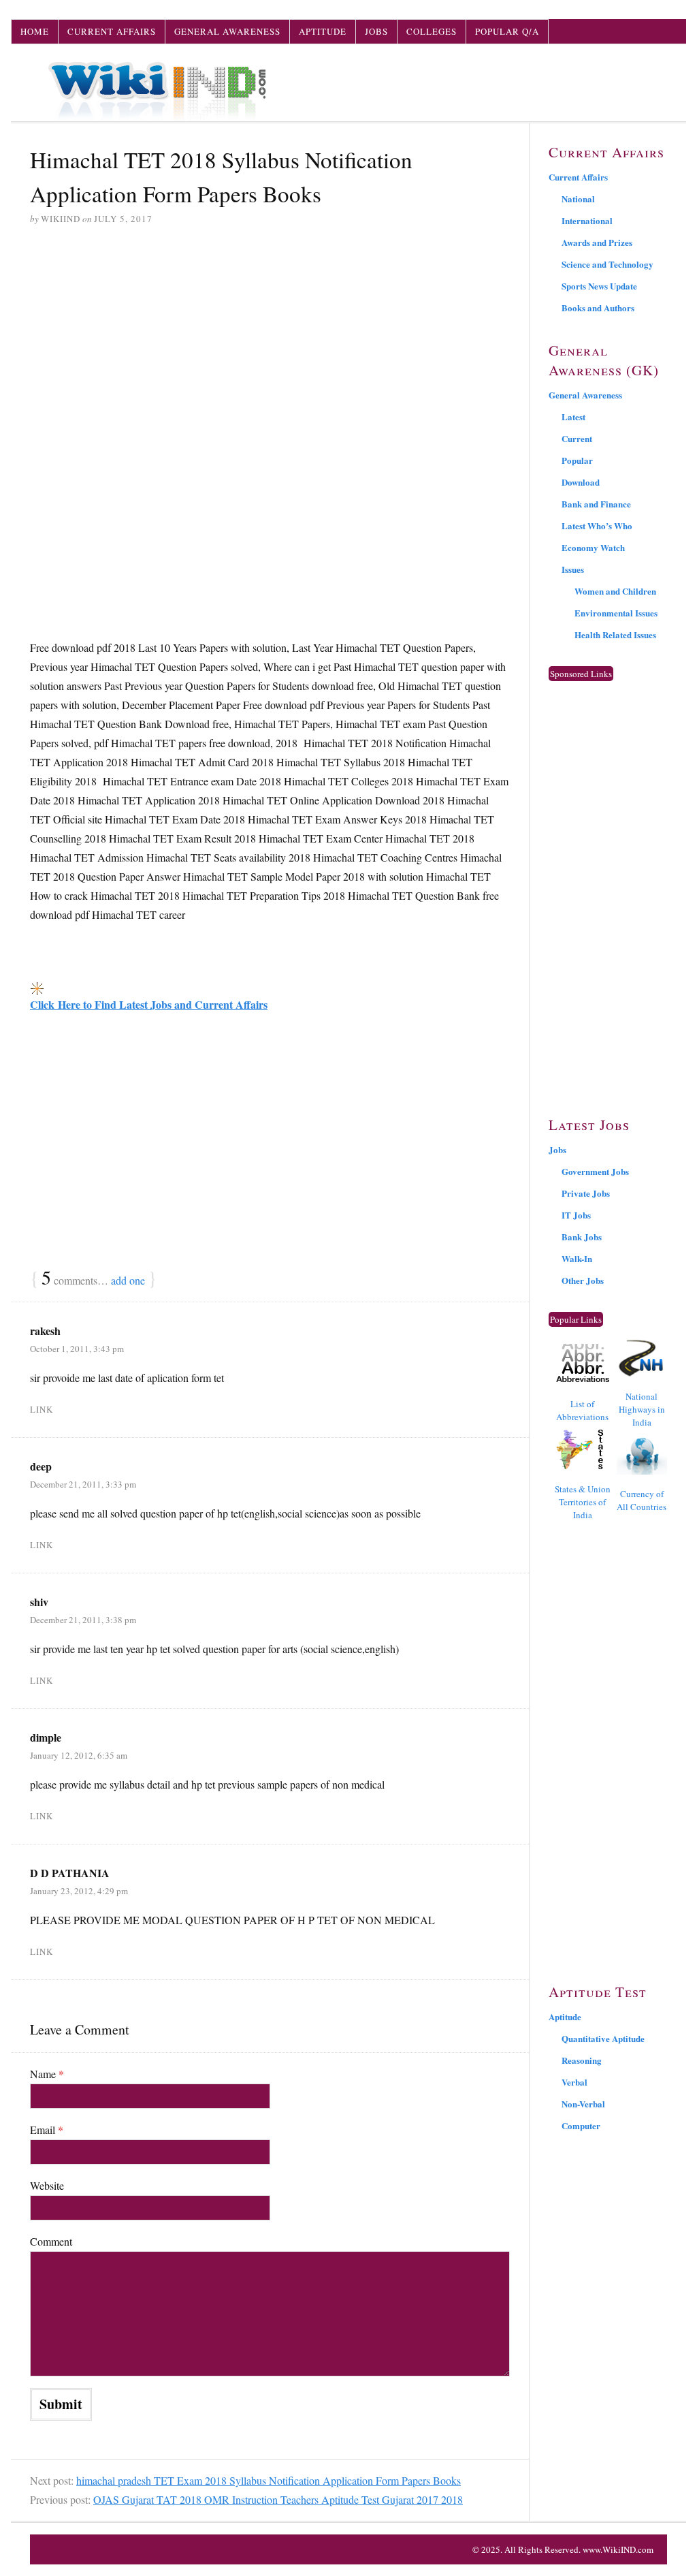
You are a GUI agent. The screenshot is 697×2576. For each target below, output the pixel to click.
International (587, 220)
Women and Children (615, 591)
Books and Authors (598, 308)
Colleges (432, 31)
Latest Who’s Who (597, 525)
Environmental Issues (616, 613)
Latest (573, 417)
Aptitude (323, 31)
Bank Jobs (582, 1237)
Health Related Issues (615, 634)
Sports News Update (599, 286)
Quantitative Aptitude (603, 2038)
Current (577, 438)
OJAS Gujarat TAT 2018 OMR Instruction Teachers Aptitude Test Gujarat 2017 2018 (278, 2499)
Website (47, 2185)
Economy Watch (593, 547)
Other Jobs (583, 1280)
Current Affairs (112, 31)
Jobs (376, 31)
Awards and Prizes (597, 242)
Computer (581, 2125)
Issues (573, 569)
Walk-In (577, 1258)
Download (581, 482)
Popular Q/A (507, 31)
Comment (51, 2241)
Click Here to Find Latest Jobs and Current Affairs (149, 1004)
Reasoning (582, 2060)
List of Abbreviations (582, 1410)
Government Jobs (595, 1171)
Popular (577, 460)
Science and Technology (607, 264)
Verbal (574, 2082)
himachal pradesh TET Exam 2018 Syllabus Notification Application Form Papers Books (269, 2480)
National (578, 199)
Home (35, 31)
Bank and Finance (596, 504)
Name (47, 2074)
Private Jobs (586, 1193)
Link (42, 1409)
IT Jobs (576, 1215)
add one (128, 1280)
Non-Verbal (583, 2104)
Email (47, 2130)
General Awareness (227, 31)
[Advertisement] (270, 341)
